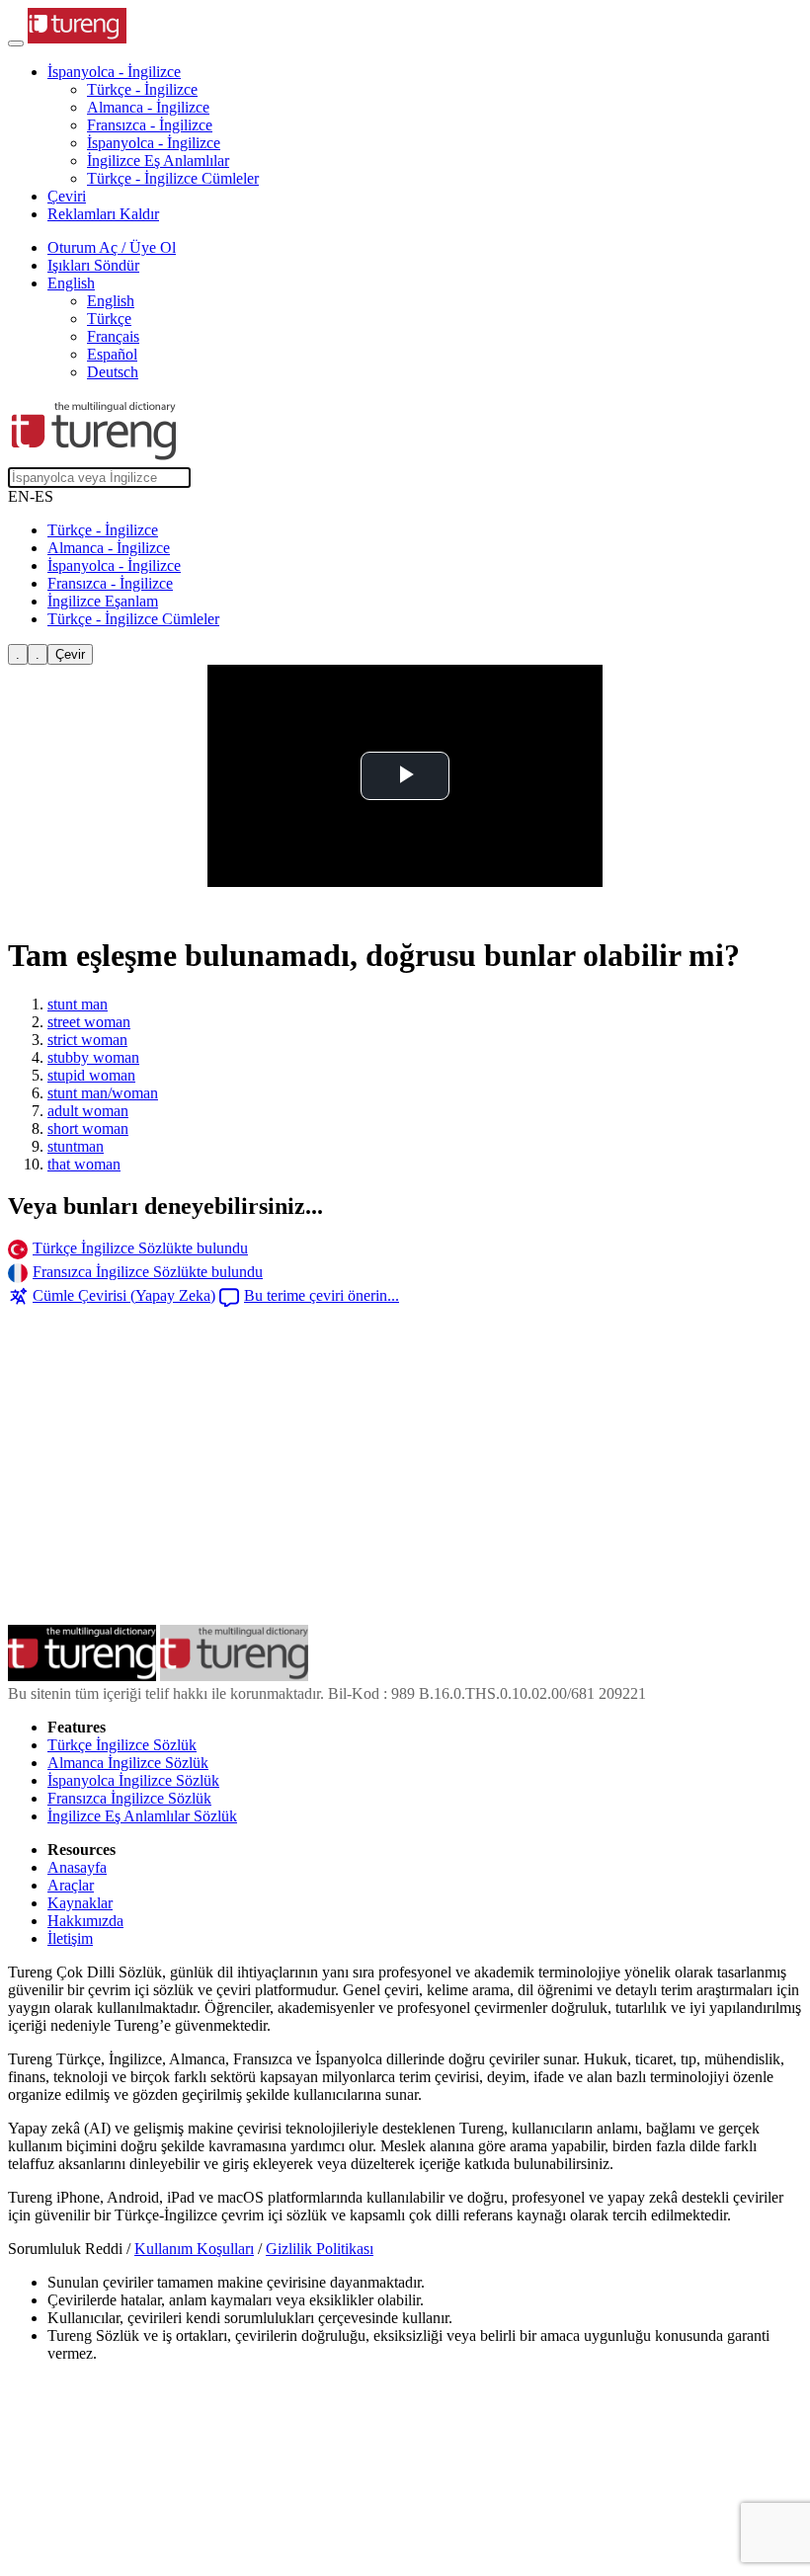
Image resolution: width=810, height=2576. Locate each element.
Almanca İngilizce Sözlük (128, 1763)
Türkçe (109, 319)
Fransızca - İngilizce (150, 125)
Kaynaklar (80, 1903)
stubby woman (93, 1057)
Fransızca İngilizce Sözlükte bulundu (148, 1272)
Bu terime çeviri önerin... (322, 1295)
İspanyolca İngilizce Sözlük (133, 1780)
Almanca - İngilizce (148, 107)
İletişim (70, 1938)
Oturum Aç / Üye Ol (112, 247)
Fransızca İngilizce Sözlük (129, 1798)
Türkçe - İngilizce (142, 89)
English (111, 301)
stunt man (78, 1004)
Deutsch (113, 372)
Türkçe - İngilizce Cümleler (173, 178)
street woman (89, 1022)
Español (112, 354)
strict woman (87, 1040)
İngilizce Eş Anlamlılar (158, 161)
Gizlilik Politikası (320, 2249)
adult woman (88, 1111)
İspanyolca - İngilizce (154, 143)
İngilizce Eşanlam (103, 601)
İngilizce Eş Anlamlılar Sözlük (142, 1816)
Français (113, 336)
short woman (88, 1128)
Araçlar (71, 1885)
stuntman (76, 1146)
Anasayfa (77, 1867)
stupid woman (91, 1075)
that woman (84, 1164)
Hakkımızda (85, 1921)
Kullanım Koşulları (194, 2249)
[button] (114, 72)
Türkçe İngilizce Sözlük (122, 1745)
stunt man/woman (103, 1093)
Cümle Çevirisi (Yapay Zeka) (124, 1295)
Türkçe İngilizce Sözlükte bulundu (140, 1248)
